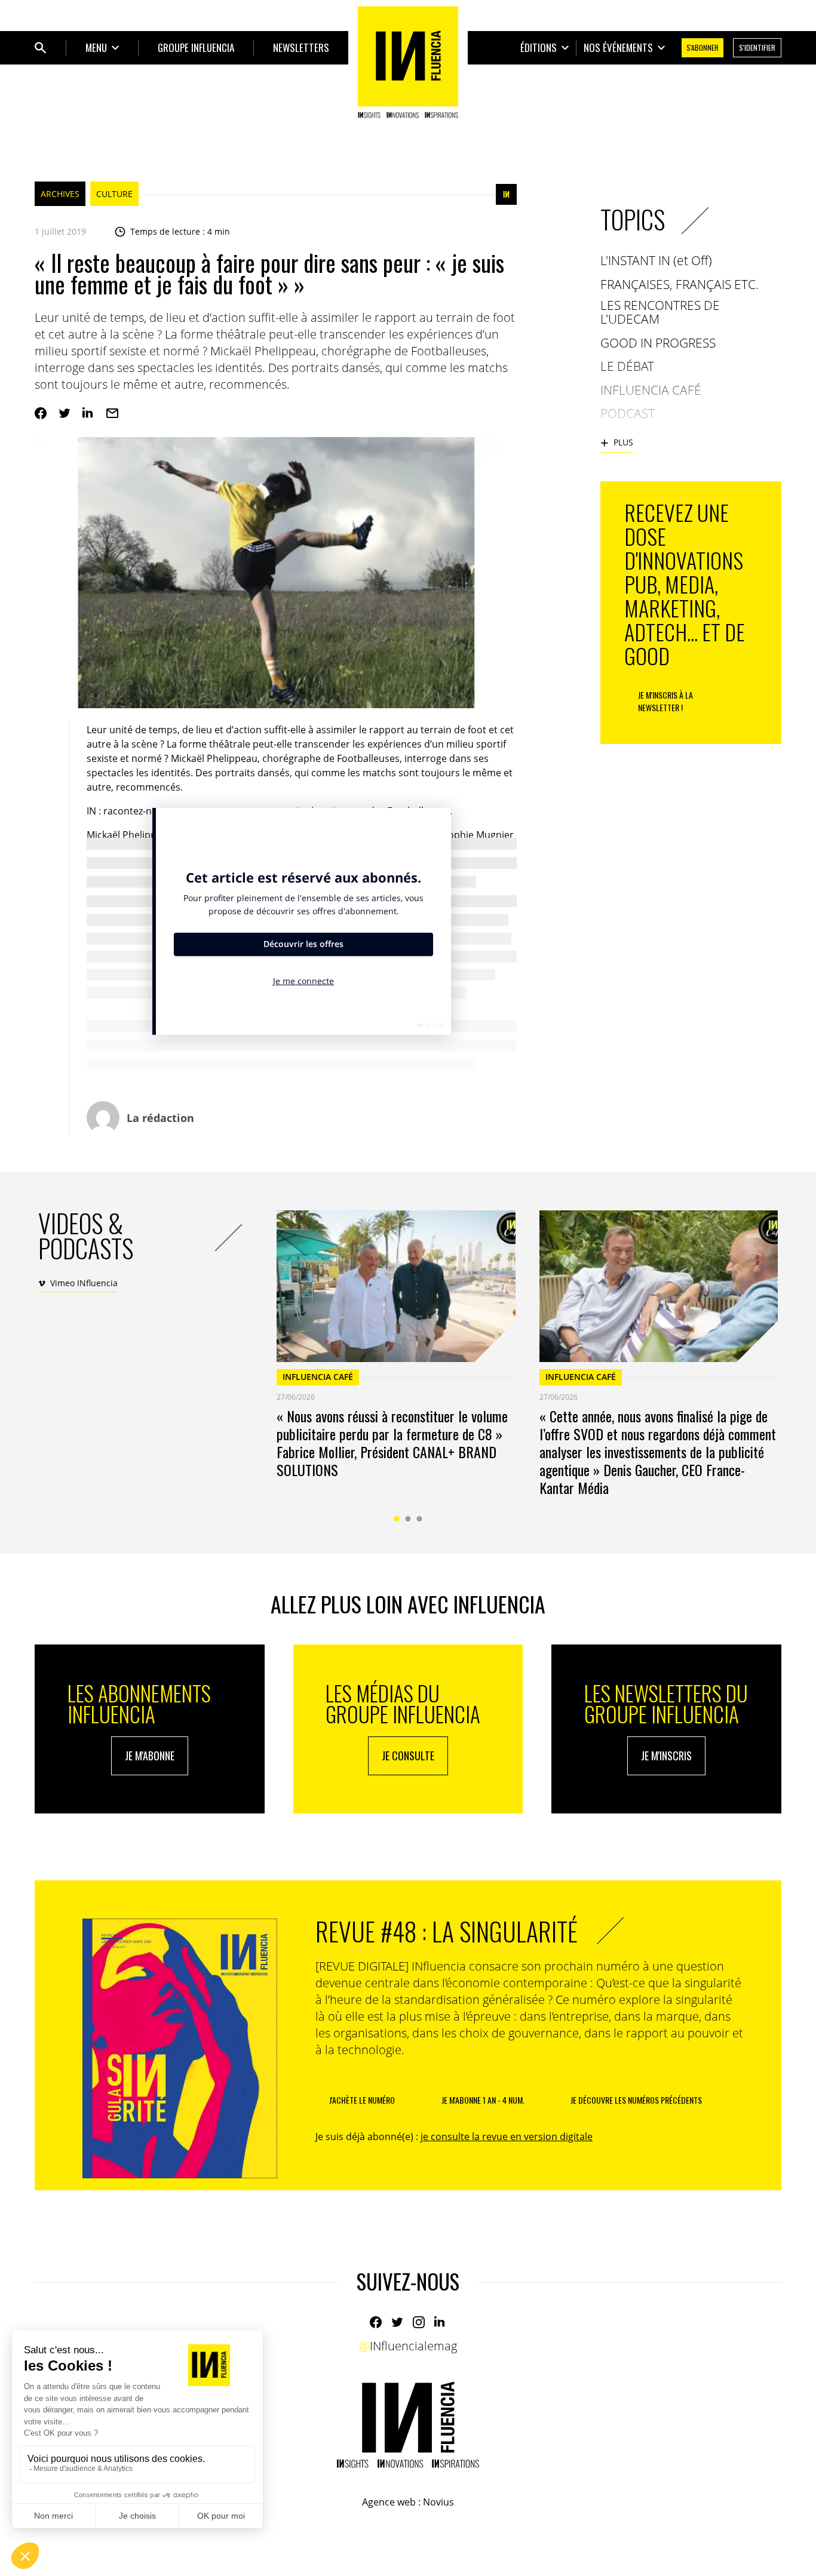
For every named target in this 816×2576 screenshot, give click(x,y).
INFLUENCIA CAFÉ (318, 1377)
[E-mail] (112, 413)
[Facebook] (41, 413)
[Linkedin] (88, 413)
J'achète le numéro (362, 2100)
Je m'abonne (150, 1756)
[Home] (408, 62)
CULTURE (114, 194)
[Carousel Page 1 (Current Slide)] (397, 1519)
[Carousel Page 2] (408, 1519)
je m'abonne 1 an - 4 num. (483, 2100)
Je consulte (408, 1756)
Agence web (389, 2502)
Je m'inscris (666, 1756)
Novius (438, 2502)
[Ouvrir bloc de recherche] (41, 48)
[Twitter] (65, 413)
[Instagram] (419, 2322)
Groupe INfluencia (196, 47)
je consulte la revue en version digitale (507, 2137)
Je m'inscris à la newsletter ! (665, 701)
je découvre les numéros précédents (636, 2100)
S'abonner (703, 47)
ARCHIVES (60, 194)
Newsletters (301, 47)
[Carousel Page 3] (420, 1519)
